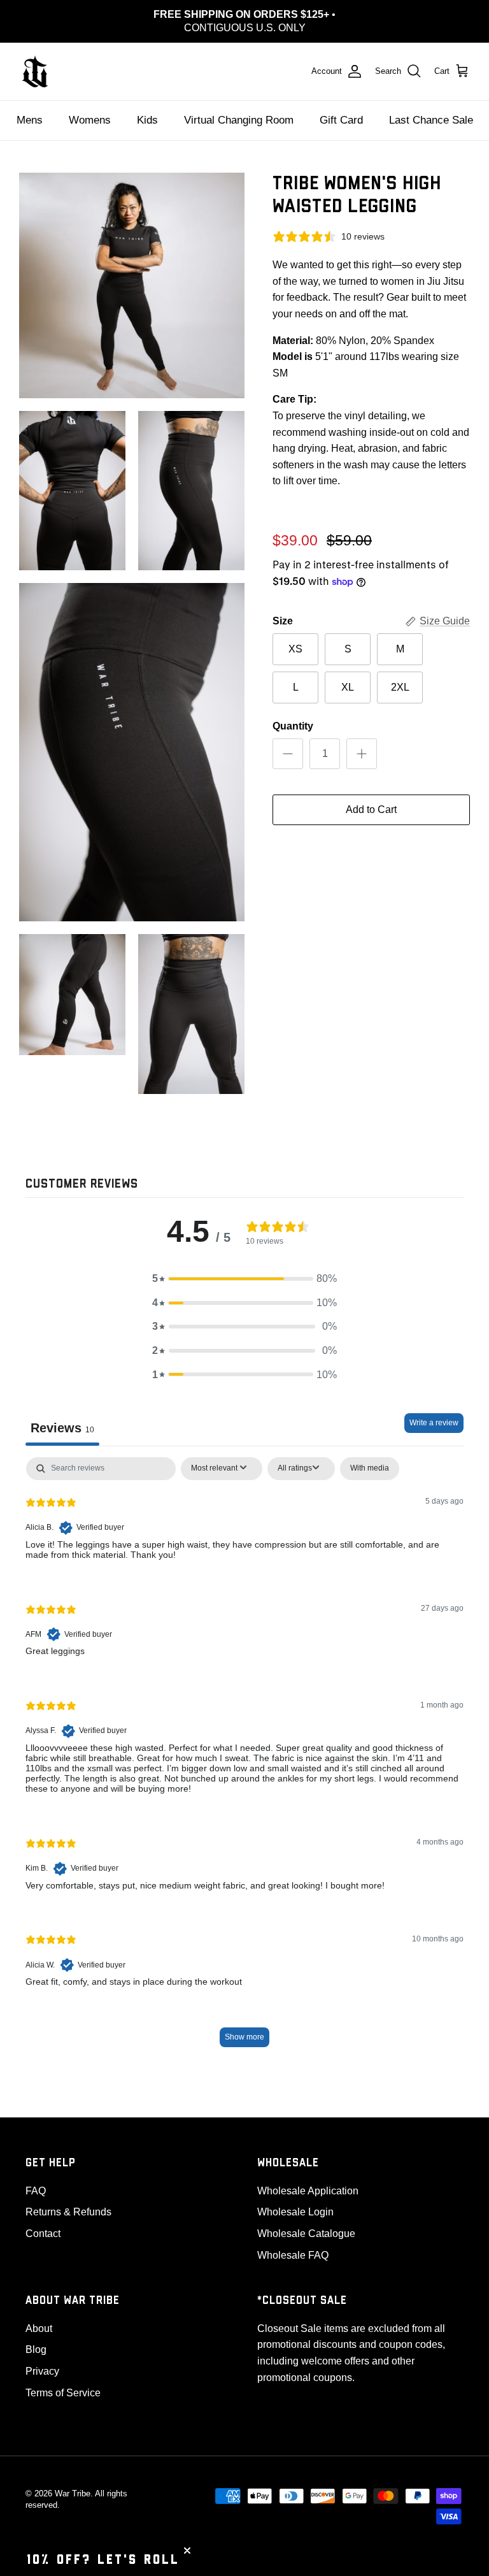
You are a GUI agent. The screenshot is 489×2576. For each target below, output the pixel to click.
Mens (30, 120)
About (39, 2328)
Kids (147, 120)
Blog (36, 2349)
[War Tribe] (35, 71)
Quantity (293, 726)
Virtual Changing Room (239, 120)
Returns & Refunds (68, 2212)
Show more (244, 2037)
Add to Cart (371, 809)
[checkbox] (370, 1469)
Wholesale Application (308, 2191)
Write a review (434, 1423)
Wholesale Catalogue (306, 2234)
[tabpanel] (244, 1758)
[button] (244, 1279)
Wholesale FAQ (293, 2255)
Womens (90, 120)
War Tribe (73, 2493)
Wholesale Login (295, 2212)
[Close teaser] (187, 2551)
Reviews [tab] (62, 1428)
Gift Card (341, 120)
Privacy (42, 2371)
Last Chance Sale (431, 120)
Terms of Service (63, 2393)
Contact (43, 2234)
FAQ (36, 2191)
